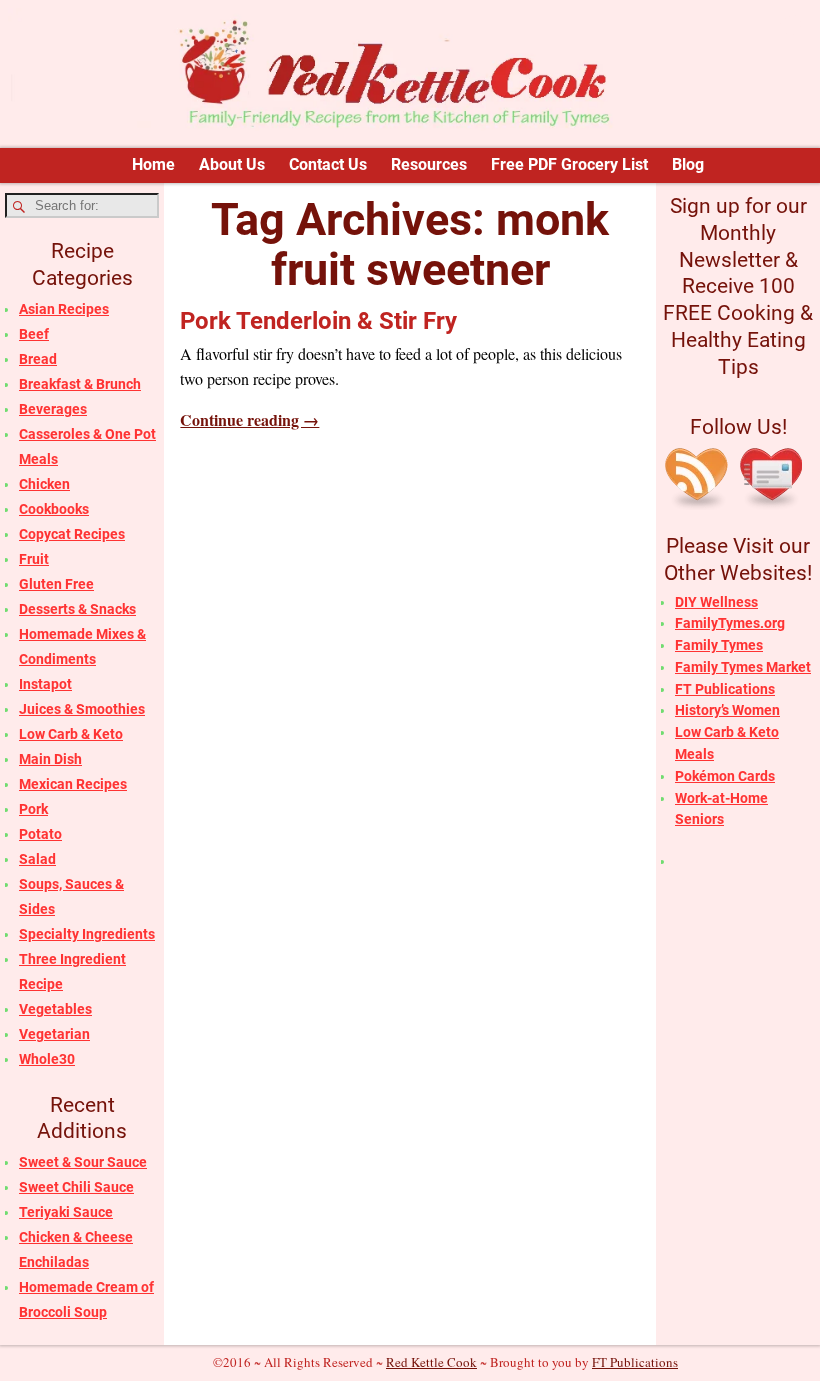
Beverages (53, 409)
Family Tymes (719, 645)
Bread (38, 359)
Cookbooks (54, 509)
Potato (40, 834)
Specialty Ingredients (87, 934)
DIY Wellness (716, 602)
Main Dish (50, 759)
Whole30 (47, 1059)
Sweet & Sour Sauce (83, 1162)
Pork (33, 809)
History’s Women (727, 710)
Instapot (45, 684)
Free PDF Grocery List (569, 164)
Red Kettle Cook (431, 1362)
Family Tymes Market (743, 667)
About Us (232, 164)
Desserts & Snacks (77, 609)
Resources (429, 164)
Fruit (34, 559)
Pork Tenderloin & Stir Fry (318, 321)
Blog (688, 164)
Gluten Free (56, 584)
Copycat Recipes (72, 534)
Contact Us (328, 164)
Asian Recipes (64, 309)
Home (153, 164)
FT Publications (725, 689)
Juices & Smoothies (82, 709)
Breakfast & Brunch (80, 384)
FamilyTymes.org (730, 623)
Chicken (44, 484)
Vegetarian (54, 1034)
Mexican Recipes (73, 784)
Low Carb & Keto (71, 734)
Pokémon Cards (725, 776)
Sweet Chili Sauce (76, 1187)
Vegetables (55, 1009)
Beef (34, 334)
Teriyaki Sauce (66, 1212)
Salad (37, 859)
